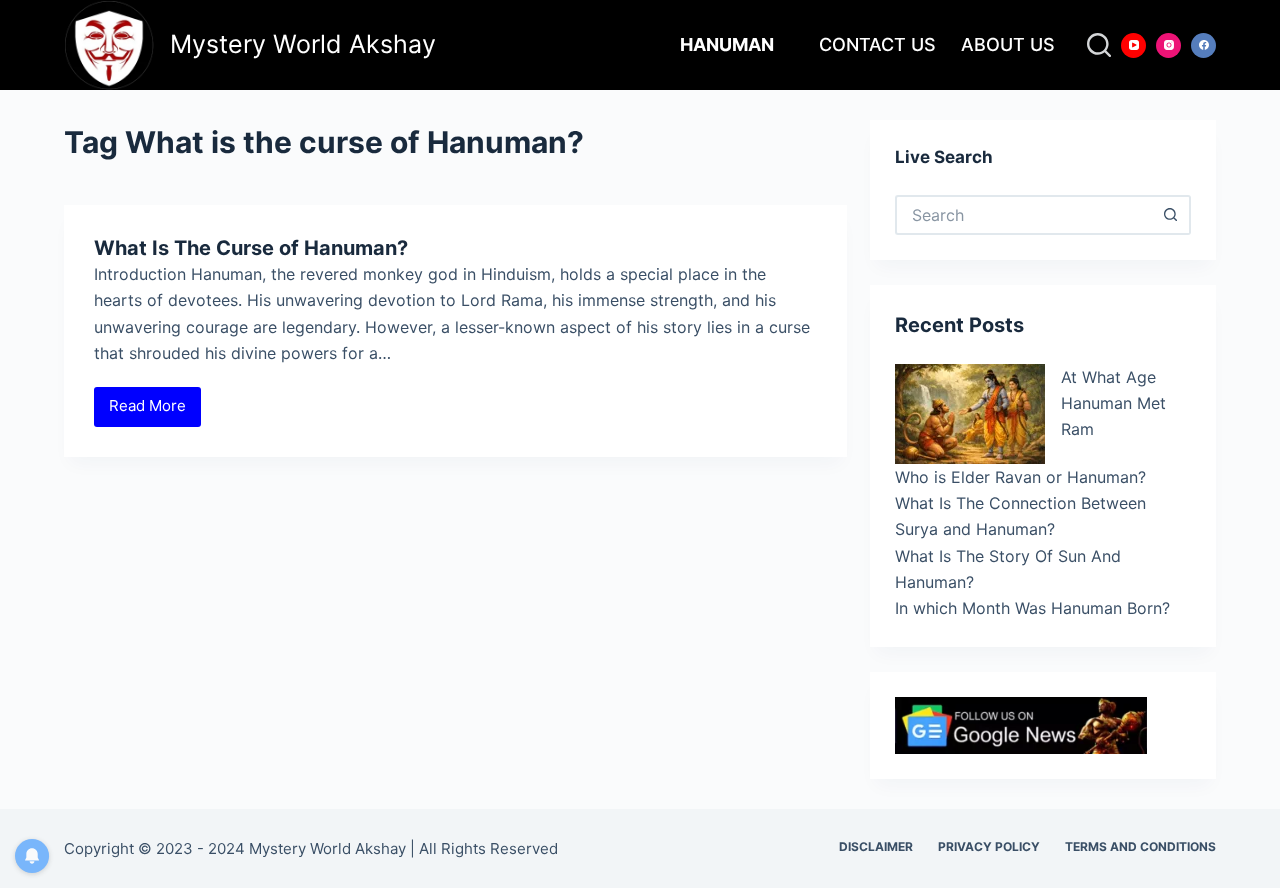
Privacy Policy (989, 846)
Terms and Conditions (1140, 846)
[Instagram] (1168, 45)
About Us (1008, 44)
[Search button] (1171, 215)
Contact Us (877, 44)
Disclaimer (876, 846)
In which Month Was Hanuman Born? (1032, 608)
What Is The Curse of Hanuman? (251, 248)
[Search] (1099, 45)
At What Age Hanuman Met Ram (1113, 403)
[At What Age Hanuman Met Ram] (970, 414)
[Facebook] (1203, 45)
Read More (155, 411)
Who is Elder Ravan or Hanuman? (1020, 477)
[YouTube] (1133, 45)
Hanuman (727, 44)
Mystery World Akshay (303, 44)
